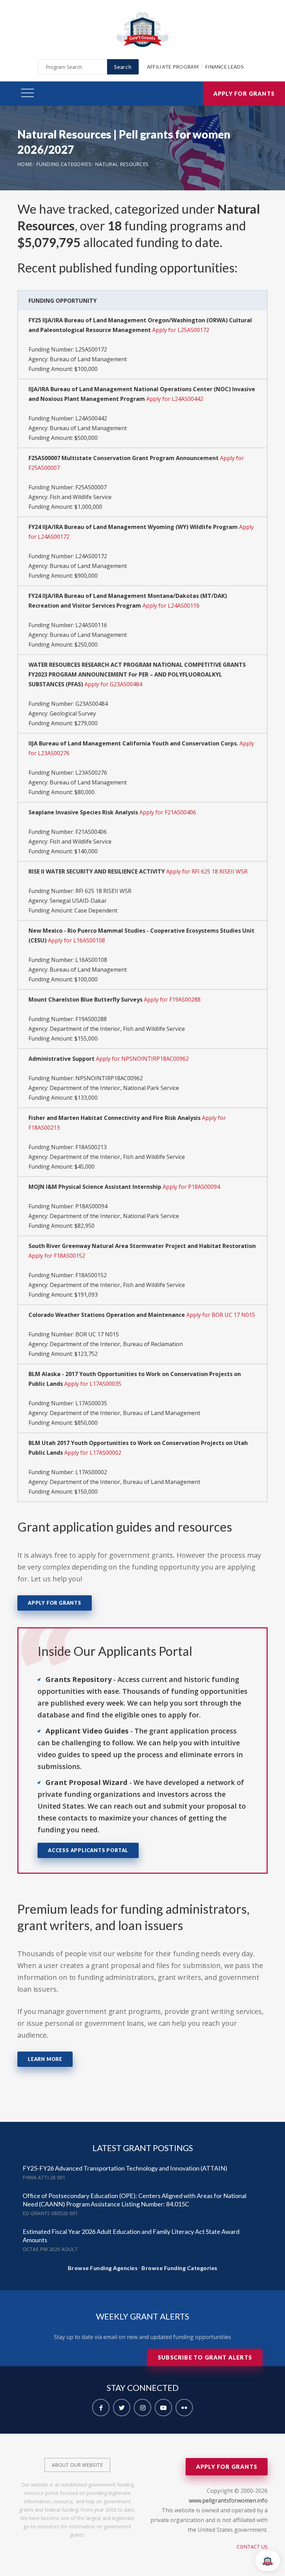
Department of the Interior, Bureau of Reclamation (116, 1344)
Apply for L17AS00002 (93, 1453)
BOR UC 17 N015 (97, 1334)
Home (25, 164)
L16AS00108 (91, 960)
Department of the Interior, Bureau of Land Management (125, 1413)
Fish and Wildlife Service (81, 497)
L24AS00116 (91, 625)
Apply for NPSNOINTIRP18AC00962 (142, 1059)
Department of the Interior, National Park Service (114, 1088)
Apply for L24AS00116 (171, 606)
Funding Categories (64, 164)
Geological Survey (73, 713)
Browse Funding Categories (180, 2268)
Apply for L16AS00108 (76, 940)
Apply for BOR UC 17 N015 (221, 1315)
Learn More (45, 2059)
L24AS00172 (91, 556)
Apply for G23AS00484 (113, 684)
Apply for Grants (244, 93)
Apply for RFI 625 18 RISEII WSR (207, 871)
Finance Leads (225, 67)
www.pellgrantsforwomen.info (228, 2500)
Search (123, 67)
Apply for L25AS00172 (181, 330)
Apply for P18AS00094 (191, 1187)
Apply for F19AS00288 (172, 999)
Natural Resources (122, 164)
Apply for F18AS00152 (57, 1256)
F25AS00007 (91, 487)
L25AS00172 (91, 349)
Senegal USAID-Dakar (78, 901)
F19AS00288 (91, 1019)
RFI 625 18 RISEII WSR (103, 891)
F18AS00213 (91, 1147)
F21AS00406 (91, 832)
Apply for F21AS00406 (168, 812)
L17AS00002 (91, 1472)
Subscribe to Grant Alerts (205, 2357)
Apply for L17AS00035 (93, 1384)
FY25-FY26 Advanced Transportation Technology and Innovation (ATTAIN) (125, 2168)
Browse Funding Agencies (103, 2268)
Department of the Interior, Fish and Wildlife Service (117, 1029)
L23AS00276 (91, 773)
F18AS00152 (91, 1275)
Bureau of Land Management (88, 359)
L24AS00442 (91, 418)
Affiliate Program (173, 67)
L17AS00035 (91, 1403)
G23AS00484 (92, 704)
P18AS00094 (91, 1206)
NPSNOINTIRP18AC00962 (109, 1078)
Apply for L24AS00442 (175, 399)
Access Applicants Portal (88, 1850)
